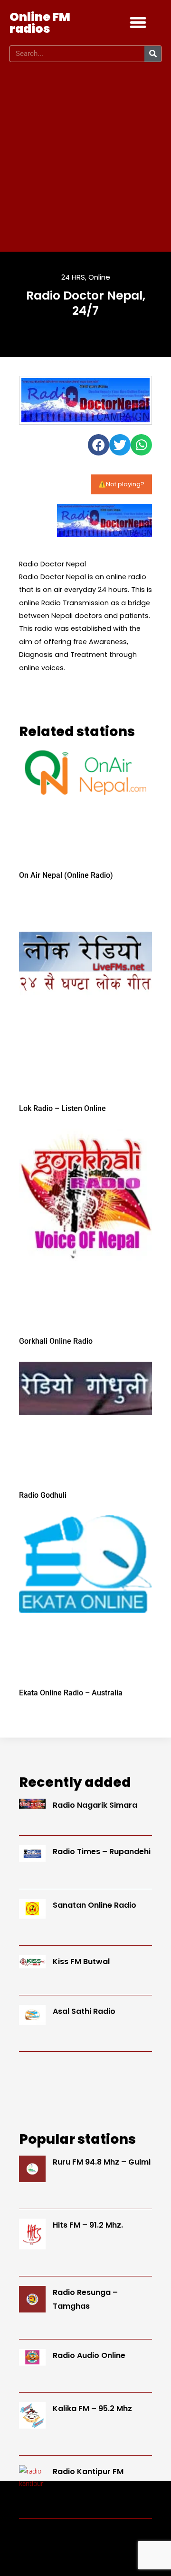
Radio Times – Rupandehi (102, 1852)
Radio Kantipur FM (88, 2471)
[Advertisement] (85, 157)
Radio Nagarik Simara (95, 1805)
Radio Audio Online (89, 2355)
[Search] (153, 54)
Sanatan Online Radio (95, 1905)
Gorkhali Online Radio (56, 1341)
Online (99, 277)
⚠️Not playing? (121, 484)
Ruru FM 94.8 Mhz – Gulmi (102, 2162)
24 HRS (73, 277)
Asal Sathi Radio (84, 2011)
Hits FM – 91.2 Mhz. (88, 2225)
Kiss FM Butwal (81, 1962)
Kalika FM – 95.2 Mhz (92, 2408)
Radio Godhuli (43, 1495)
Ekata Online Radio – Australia (71, 1693)
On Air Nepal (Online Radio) (66, 875)
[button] (138, 23)
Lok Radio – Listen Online (62, 1108)
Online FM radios (40, 23)
